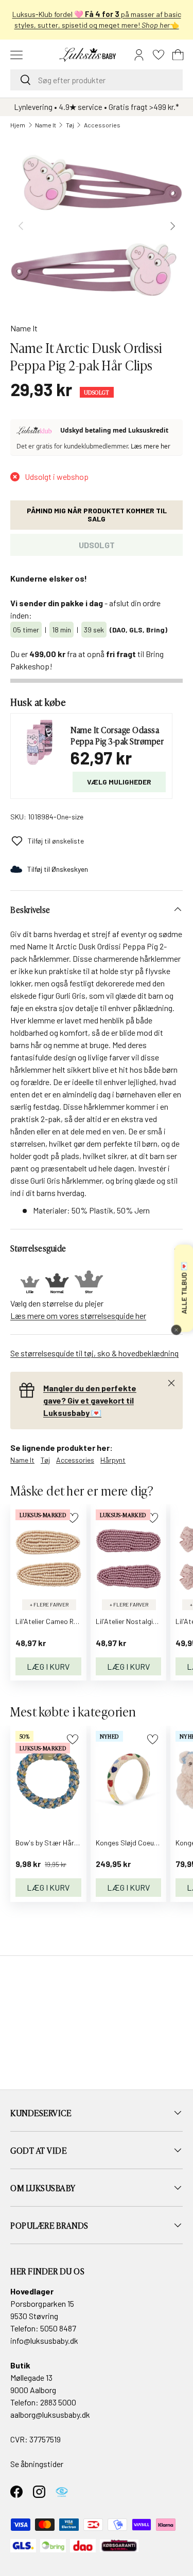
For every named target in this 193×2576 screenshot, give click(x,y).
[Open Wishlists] (159, 55)
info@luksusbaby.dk (44, 2340)
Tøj (70, 125)
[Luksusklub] (36, 431)
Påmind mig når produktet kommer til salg (97, 515)
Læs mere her (151, 446)
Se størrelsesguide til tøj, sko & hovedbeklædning (94, 1353)
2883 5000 (58, 2402)
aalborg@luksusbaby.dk (50, 2414)
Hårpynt (113, 1460)
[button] (178, 55)
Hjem (18, 125)
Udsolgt (97, 545)
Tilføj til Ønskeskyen (58, 869)
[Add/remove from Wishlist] (72, 1518)
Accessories (102, 125)
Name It (46, 125)
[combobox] (97, 80)
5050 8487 (58, 2328)
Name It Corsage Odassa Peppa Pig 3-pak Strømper (117, 735)
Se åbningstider (37, 2464)
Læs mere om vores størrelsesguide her (78, 1315)
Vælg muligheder (119, 782)
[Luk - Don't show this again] (176, 1330)
